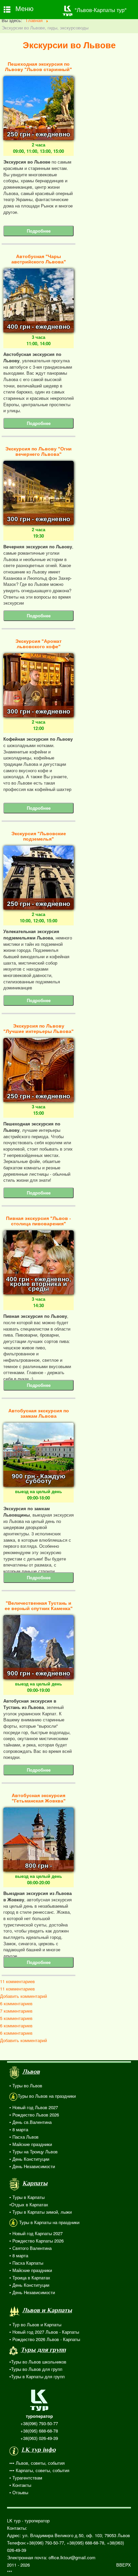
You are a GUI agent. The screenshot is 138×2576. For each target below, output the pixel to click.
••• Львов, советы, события (37, 2463)
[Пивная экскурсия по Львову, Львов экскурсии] (39, 1262)
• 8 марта (19, 2129)
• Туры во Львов (26, 2086)
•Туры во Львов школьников (38, 2362)
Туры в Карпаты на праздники (49, 2222)
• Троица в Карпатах (30, 2278)
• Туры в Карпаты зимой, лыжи (41, 2212)
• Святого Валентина (30, 2248)
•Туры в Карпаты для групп (37, 2376)
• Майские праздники (31, 2144)
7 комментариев (16, 2011)
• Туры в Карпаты (27, 2197)
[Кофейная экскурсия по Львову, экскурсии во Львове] (39, 685)
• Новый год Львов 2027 (34, 2107)
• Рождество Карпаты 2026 (37, 2241)
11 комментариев (17, 1981)
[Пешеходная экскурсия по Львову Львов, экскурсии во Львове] (39, 107)
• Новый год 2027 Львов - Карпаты (44, 2332)
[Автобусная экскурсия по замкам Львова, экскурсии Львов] (39, 1454)
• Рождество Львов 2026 (34, 2115)
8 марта (20, 2255)
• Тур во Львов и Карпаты (35, 2324)
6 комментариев (16, 2003)
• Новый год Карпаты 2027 (36, 2233)
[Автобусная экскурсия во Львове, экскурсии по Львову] (39, 300)
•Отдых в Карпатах (29, 2204)
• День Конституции (29, 2159)
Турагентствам (27, 2478)
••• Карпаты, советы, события (39, 2470)
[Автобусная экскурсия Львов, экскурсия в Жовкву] (39, 1839)
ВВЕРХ (124, 2565)
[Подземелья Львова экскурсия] (39, 877)
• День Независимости (32, 2166)
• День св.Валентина (30, 2122)
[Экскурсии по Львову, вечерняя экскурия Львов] (39, 492)
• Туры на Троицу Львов (33, 2152)
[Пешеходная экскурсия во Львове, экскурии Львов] (39, 1069)
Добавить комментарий (23, 1996)
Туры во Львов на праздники (47, 2096)
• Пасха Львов (24, 2137)
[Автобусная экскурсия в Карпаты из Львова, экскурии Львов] (39, 1646)
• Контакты (20, 2485)
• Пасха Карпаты (26, 2263)
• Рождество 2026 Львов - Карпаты (45, 2339)
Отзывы (20, 2492)
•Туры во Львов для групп (36, 2369)
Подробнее (39, 231)
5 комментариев (16, 2018)
